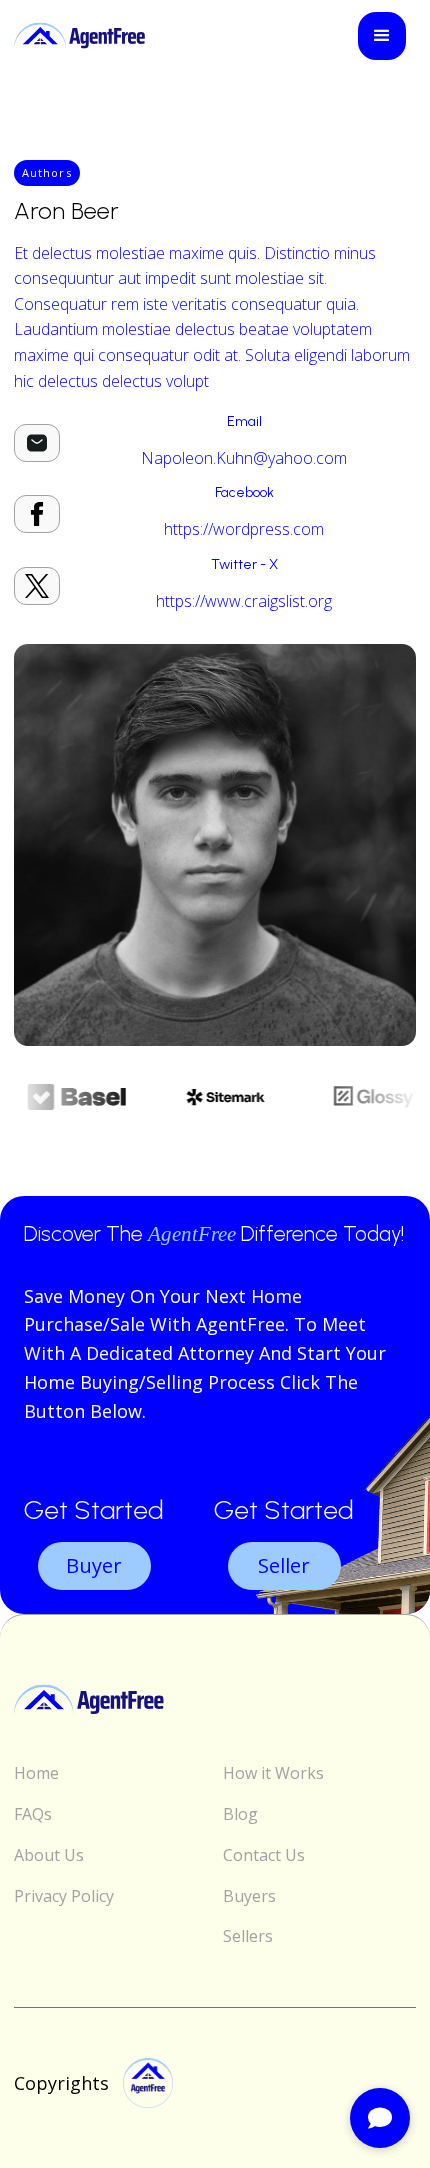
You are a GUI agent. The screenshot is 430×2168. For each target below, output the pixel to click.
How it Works (273, 1773)
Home (36, 1773)
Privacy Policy (64, 1896)
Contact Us (264, 1855)
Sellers (248, 1936)
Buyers (249, 1896)
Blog (240, 1814)
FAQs (33, 1814)
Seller (284, 1565)
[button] (382, 36)
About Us (49, 1855)
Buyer (94, 1565)
